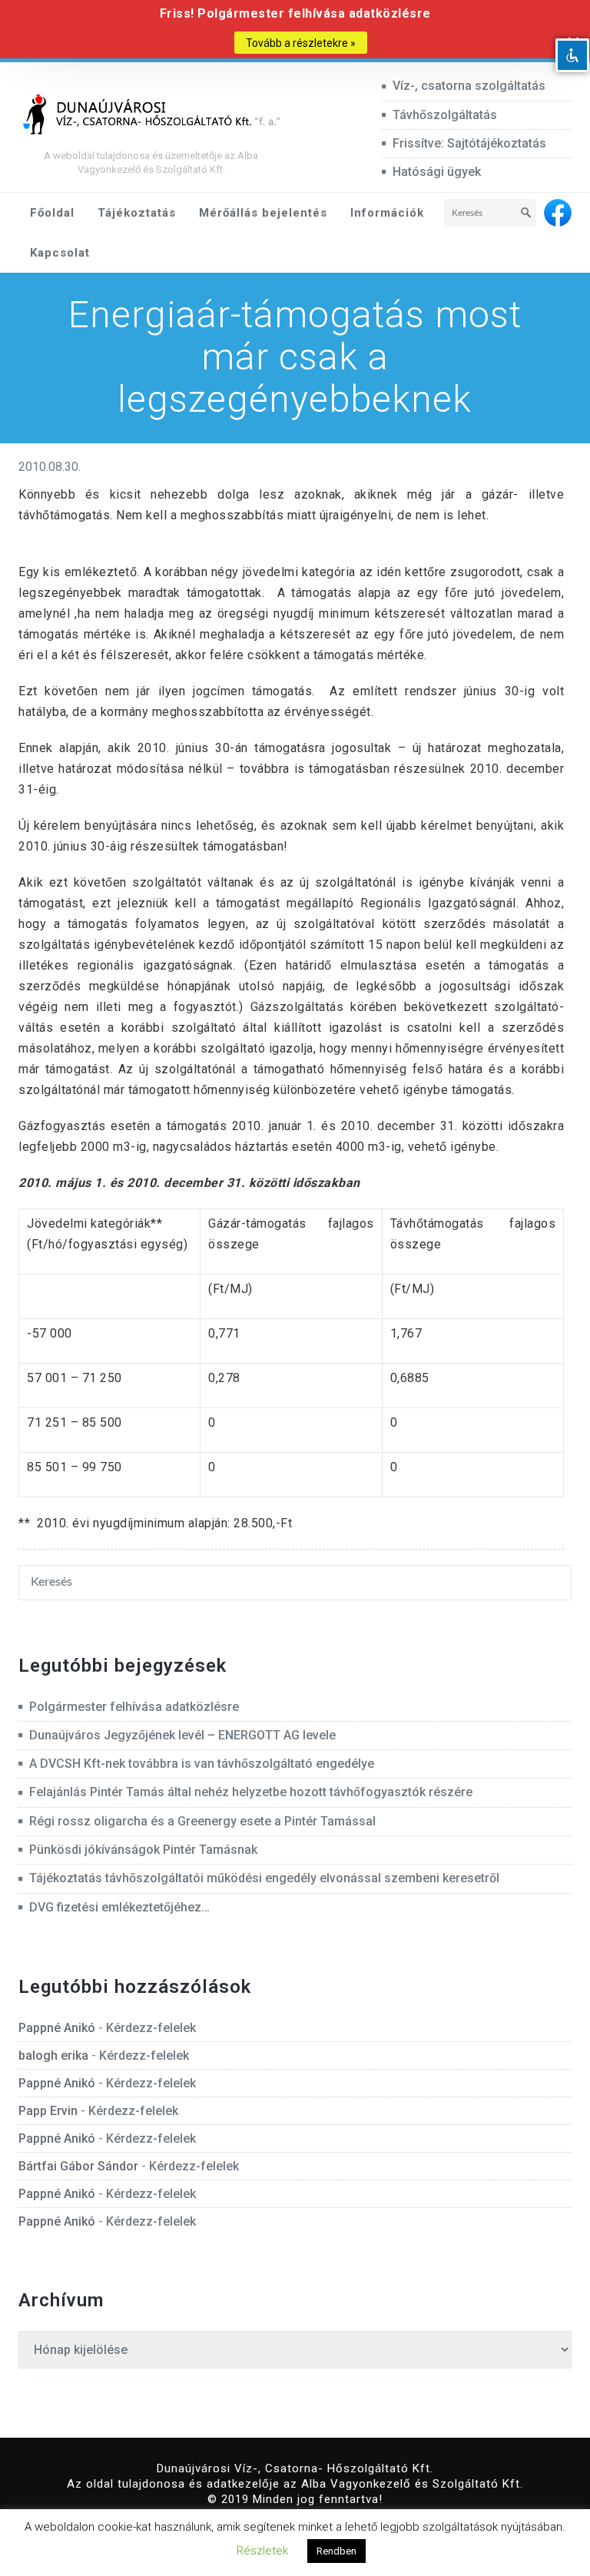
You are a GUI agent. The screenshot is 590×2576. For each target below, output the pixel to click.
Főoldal (52, 213)
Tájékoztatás (137, 213)
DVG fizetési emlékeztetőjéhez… (119, 1907)
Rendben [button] (336, 2551)
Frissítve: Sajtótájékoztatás (469, 143)
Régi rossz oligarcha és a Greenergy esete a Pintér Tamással (202, 1821)
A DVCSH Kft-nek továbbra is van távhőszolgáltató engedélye (202, 1764)
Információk (387, 213)
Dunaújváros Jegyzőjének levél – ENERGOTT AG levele (182, 1735)
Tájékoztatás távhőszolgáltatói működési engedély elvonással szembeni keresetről (264, 1878)
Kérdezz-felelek (151, 2028)
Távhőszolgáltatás (445, 115)
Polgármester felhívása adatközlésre (134, 1707)
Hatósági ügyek (437, 172)
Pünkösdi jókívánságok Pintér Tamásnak (143, 1850)
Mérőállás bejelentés (263, 213)
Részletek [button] (262, 2551)
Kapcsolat (60, 253)
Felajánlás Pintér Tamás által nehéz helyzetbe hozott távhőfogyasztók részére (251, 1792)
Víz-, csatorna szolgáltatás (469, 86)
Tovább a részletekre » (301, 43)
